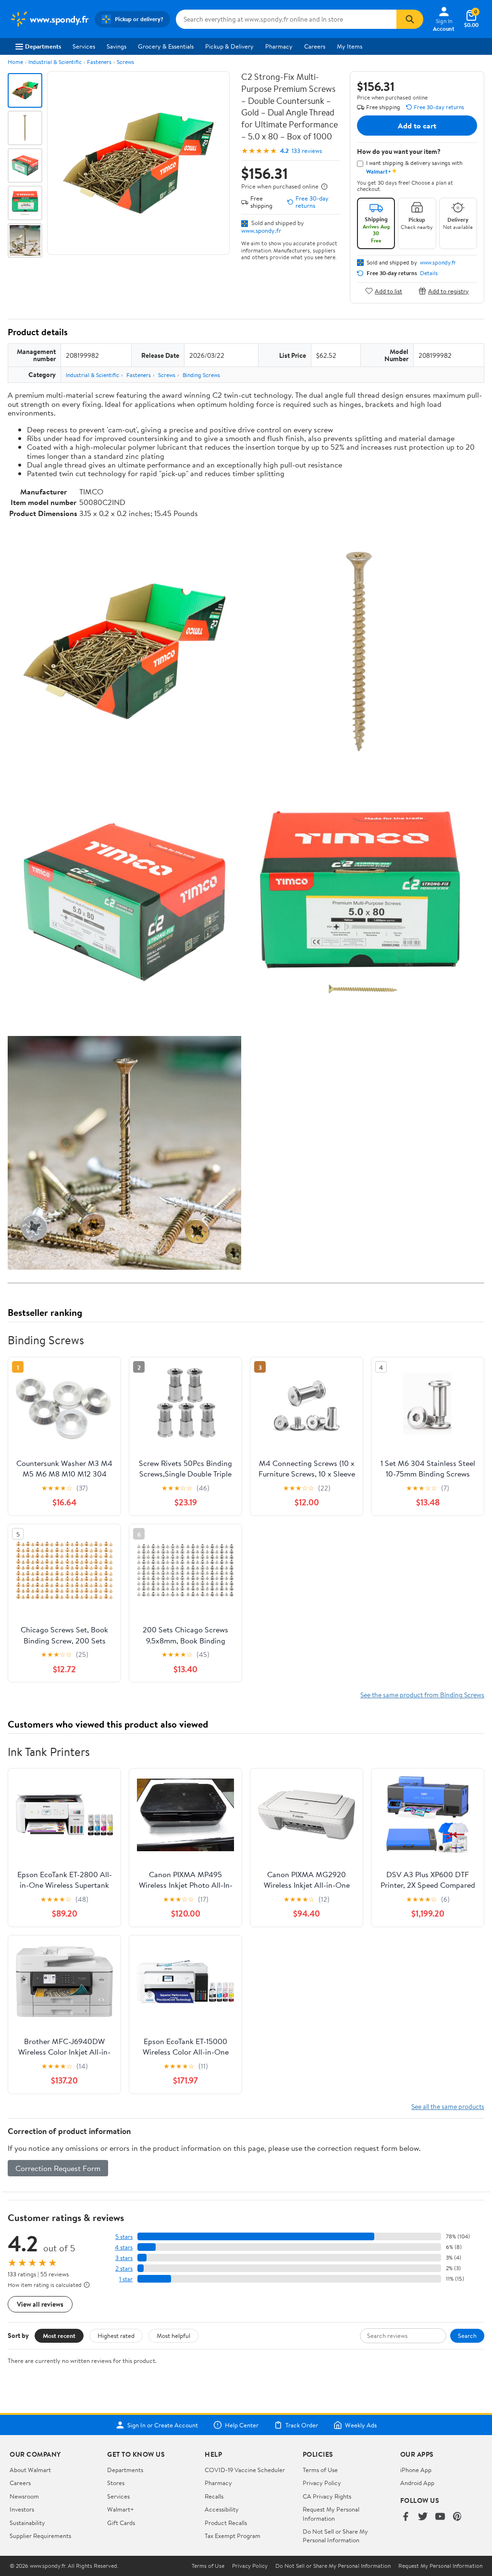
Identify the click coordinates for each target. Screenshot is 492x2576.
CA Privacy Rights (327, 2496)
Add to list (388, 291)
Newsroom (24, 2496)
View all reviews (40, 2304)
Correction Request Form (58, 2168)
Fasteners (99, 62)
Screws (125, 62)
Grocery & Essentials (166, 46)
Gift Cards (121, 2523)
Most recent (59, 2336)
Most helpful (173, 2336)
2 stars (124, 2268)
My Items (350, 46)
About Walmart (30, 2470)
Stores (116, 2483)
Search (467, 2336)
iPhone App (416, 2470)
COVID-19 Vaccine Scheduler (245, 2470)
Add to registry (449, 291)
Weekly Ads (361, 2425)
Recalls (214, 2496)
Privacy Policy (322, 2483)
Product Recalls (226, 2523)
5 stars (124, 2237)
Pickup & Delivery (229, 46)
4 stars (124, 2247)
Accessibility (222, 2509)
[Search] (410, 19)
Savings (117, 46)
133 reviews (307, 151)
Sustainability (27, 2523)
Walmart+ (121, 2509)
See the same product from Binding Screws (422, 1695)
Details (429, 273)
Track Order (302, 2425)
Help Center (242, 2425)
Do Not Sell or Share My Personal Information (335, 2536)
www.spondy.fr (261, 230)
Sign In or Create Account (163, 2425)
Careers (315, 46)
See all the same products (448, 2106)
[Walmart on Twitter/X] (423, 2517)
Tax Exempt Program (233, 2536)
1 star (126, 2279)
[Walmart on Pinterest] (457, 2517)
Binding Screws (201, 375)
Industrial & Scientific (55, 62)
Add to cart (417, 126)
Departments (43, 46)
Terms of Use (320, 2470)
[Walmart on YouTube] (440, 2517)
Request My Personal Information (331, 2513)
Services (84, 46)
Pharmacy (279, 46)
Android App (417, 2483)
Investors (22, 2509)
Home (15, 62)
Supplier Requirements (40, 2536)
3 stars (124, 2258)
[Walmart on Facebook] (406, 2517)
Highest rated (116, 2336)
